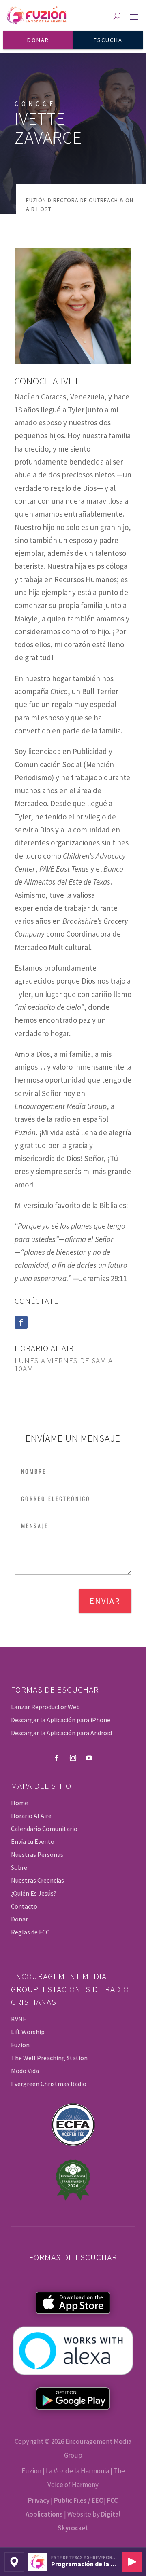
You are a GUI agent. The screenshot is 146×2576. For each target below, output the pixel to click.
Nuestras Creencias (38, 1880)
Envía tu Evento (33, 1841)
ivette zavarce (48, 128)
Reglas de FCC (30, 1932)
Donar (38, 40)
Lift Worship (28, 2032)
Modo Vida (25, 2071)
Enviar (105, 1601)
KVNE (19, 2019)
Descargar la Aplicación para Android (61, 1733)
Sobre (19, 1867)
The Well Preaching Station (49, 2058)
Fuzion (20, 2045)
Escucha (108, 40)
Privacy (39, 2500)
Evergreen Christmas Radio (49, 2084)
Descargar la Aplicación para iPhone (61, 1720)
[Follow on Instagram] (73, 1758)
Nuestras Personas (37, 1854)
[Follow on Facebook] (21, 1322)
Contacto (24, 1906)
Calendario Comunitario (44, 1829)
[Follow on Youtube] (89, 1758)
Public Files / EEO (79, 2500)
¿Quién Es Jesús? (34, 1893)
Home (19, 1803)
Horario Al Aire (31, 1816)
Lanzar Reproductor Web (45, 1707)
